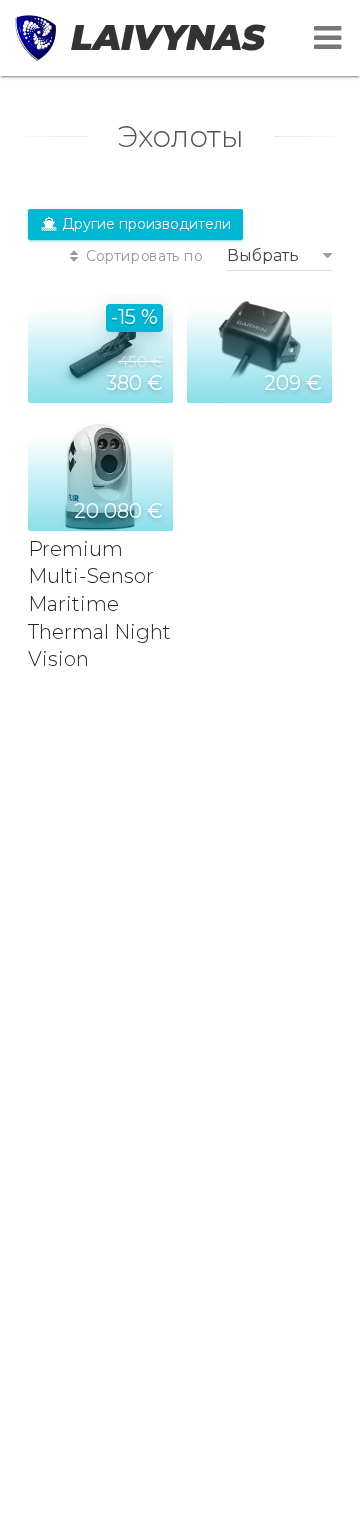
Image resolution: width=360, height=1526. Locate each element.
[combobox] (279, 255)
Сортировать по (143, 256)
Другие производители (144, 224)
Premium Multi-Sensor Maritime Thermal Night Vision (99, 604)
